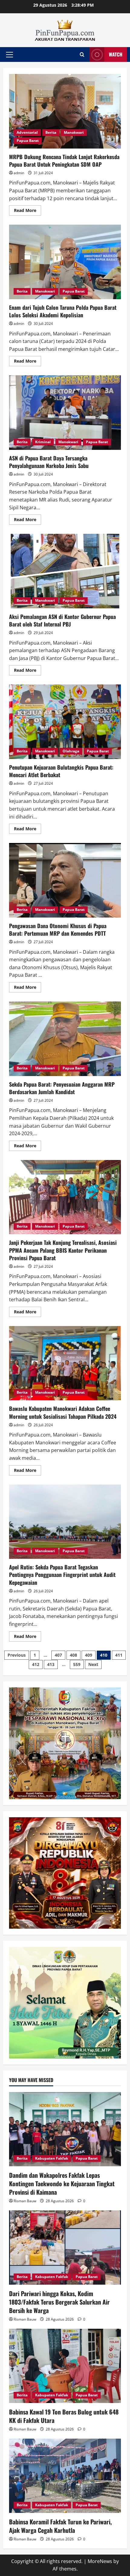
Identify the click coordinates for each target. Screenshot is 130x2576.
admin (19, 173)
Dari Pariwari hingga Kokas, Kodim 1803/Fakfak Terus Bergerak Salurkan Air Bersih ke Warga (59, 2302)
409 (89, 1655)
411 (119, 1655)
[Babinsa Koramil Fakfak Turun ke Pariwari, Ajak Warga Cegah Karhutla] (65, 2476)
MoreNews (100, 2561)
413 (51, 1664)
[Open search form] (82, 54)
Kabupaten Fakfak (52, 2158)
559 (77, 1664)
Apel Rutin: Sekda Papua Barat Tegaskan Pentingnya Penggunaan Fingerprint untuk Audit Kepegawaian (65, 1522)
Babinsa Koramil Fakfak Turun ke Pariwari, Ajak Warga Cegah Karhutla (60, 2526)
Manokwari (74, 132)
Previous (17, 1655)
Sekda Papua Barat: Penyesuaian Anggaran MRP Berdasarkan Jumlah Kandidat (65, 1039)
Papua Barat (28, 141)
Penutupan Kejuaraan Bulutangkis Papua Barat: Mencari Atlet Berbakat (65, 722)
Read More (28, 211)
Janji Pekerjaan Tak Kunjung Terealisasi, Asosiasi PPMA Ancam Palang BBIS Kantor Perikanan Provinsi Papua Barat (65, 1197)
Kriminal (43, 442)
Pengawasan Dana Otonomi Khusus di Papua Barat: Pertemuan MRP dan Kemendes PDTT (65, 880)
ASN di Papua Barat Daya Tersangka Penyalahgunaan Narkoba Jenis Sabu (65, 413)
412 (36, 1664)
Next (93, 1664)
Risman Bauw (25, 2201)
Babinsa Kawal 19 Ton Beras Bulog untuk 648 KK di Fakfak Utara (64, 2416)
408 (73, 1655)
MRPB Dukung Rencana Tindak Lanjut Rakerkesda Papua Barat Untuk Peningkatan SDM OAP (65, 111)
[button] (10, 55)
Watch (116, 54)
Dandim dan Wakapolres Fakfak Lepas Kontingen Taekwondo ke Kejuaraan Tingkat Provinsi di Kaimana (62, 2184)
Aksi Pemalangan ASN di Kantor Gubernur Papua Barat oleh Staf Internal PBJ (65, 571)
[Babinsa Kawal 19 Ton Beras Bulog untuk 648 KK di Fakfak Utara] (65, 2366)
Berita (51, 132)
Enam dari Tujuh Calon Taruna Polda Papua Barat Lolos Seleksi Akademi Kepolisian (65, 262)
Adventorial (27, 132)
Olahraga (71, 751)
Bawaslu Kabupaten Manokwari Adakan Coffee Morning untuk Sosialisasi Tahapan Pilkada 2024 (65, 1363)
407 (58, 1655)
